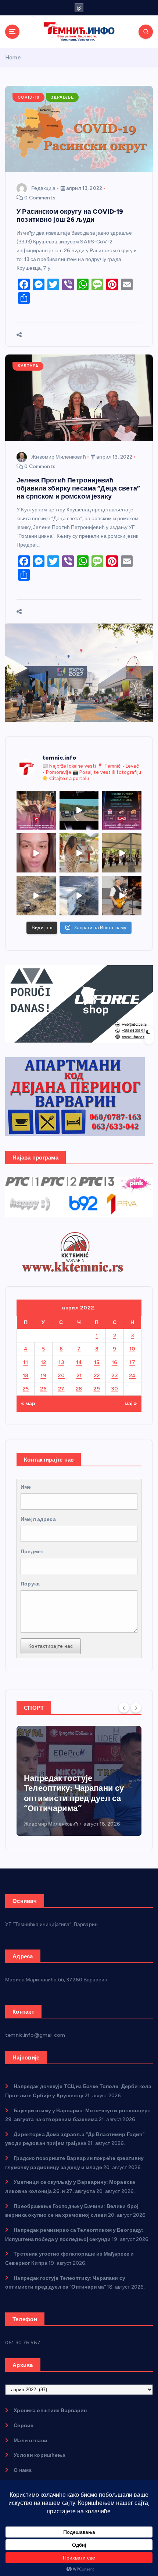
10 (132, 1349)
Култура (28, 366)
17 (132, 1362)
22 (97, 1376)
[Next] (136, 1707)
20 (61, 1376)
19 (43, 1376)
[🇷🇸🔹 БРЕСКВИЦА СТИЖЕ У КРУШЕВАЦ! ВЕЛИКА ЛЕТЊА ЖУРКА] (36, 853)
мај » (131, 1403)
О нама (23, 2470)
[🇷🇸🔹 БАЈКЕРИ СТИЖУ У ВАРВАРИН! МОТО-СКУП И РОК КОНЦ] (79, 810)
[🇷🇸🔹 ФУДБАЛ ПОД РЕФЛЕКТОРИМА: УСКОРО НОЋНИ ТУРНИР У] (122, 810)
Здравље (62, 97)
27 (61, 1389)
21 (79, 1376)
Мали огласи (30, 2441)
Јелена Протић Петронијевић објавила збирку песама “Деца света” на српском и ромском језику (78, 488)
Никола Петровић (46, 1824)
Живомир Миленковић (59, 457)
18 (26, 1376)
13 (61, 1362)
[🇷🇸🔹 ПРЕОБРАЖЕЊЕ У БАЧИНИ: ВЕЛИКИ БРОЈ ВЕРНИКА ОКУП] (36, 810)
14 (79, 1362)
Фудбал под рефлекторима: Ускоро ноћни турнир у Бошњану (76, 1798)
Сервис (24, 2426)
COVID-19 (29, 97)
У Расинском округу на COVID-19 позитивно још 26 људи (70, 215)
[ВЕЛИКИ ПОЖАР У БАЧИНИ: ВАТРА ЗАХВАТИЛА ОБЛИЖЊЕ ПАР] (79, 896)
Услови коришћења (39, 2455)
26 (43, 1389)
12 (44, 1362)
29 (97, 1389)
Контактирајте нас (51, 1646)
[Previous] (124, 1707)
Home (13, 58)
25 (26, 1389)
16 (115, 1362)
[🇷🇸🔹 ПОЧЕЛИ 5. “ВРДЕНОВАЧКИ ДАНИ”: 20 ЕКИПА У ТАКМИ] (79, 853)
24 (132, 1376)
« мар (28, 1403)
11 (26, 1362)
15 (97, 1362)
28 (79, 1389)
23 (114, 1376)
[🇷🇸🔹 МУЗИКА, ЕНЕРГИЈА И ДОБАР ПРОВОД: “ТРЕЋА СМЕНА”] (122, 896)
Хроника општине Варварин (50, 2410)
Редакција (43, 188)
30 (114, 1389)
